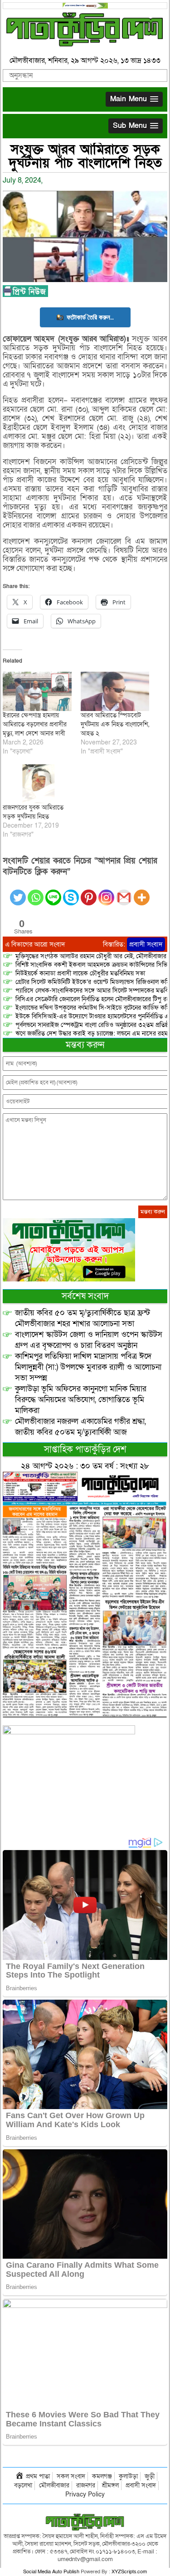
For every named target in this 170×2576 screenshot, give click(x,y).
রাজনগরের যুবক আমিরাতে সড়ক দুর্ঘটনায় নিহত (33, 812)
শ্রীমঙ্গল (110, 2485)
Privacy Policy (85, 2494)
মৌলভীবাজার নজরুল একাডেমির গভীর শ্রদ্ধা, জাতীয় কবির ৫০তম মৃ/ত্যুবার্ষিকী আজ (80, 1427)
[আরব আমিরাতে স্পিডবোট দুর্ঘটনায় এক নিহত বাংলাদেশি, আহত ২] (115, 691)
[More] (142, 892)
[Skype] (71, 892)
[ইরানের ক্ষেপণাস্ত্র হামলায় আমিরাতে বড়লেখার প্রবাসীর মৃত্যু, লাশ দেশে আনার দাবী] (37, 691)
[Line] (53, 892)
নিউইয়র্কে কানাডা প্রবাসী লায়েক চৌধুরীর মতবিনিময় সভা (80, 973)
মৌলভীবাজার (54, 2485)
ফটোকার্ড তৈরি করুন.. (90, 317)
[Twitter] (18, 892)
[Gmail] (124, 892)
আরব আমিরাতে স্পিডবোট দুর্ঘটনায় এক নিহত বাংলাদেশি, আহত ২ (115, 724)
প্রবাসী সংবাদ (146, 944)
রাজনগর (86, 2485)
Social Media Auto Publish (51, 2572)
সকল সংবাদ (71, 2476)
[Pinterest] (89, 892)
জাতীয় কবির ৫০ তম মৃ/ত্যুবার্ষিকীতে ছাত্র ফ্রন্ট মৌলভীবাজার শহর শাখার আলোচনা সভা (83, 1318)
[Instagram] (106, 892)
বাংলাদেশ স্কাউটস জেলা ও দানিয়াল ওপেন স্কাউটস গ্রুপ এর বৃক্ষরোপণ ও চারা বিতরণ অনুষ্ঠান (89, 1340)
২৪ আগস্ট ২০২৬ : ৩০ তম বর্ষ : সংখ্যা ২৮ (85, 1466)
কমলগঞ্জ (102, 2476)
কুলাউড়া (128, 2476)
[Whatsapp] (36, 892)
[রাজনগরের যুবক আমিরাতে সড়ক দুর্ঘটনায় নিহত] (37, 784)
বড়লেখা (23, 2485)
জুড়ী (150, 2476)
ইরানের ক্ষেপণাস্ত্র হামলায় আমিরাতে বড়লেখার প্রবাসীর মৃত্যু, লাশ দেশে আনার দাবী (35, 724)
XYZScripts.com (129, 2572)
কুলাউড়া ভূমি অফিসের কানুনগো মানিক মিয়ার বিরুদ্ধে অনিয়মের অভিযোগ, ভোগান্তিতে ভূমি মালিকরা (81, 1400)
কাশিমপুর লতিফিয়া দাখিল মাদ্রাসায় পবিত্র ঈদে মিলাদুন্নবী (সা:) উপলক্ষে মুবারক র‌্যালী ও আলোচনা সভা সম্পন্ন (88, 1367)
